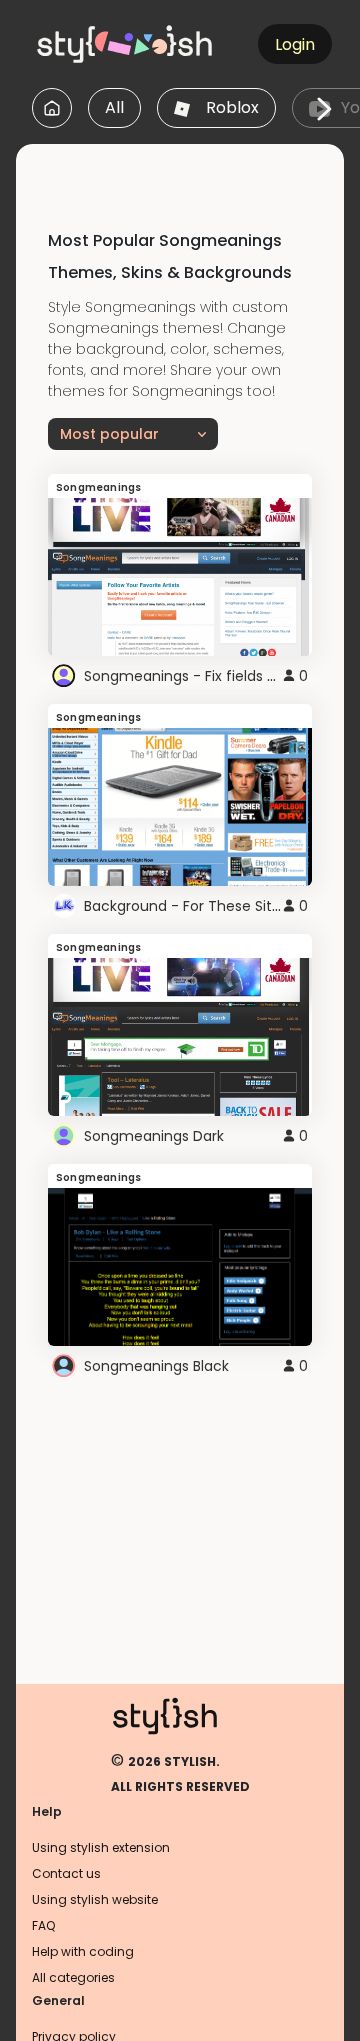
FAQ (43, 1925)
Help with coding (83, 1951)
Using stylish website (95, 1899)
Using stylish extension (101, 1847)
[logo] (126, 44)
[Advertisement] (188, 169)
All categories (73, 1977)
